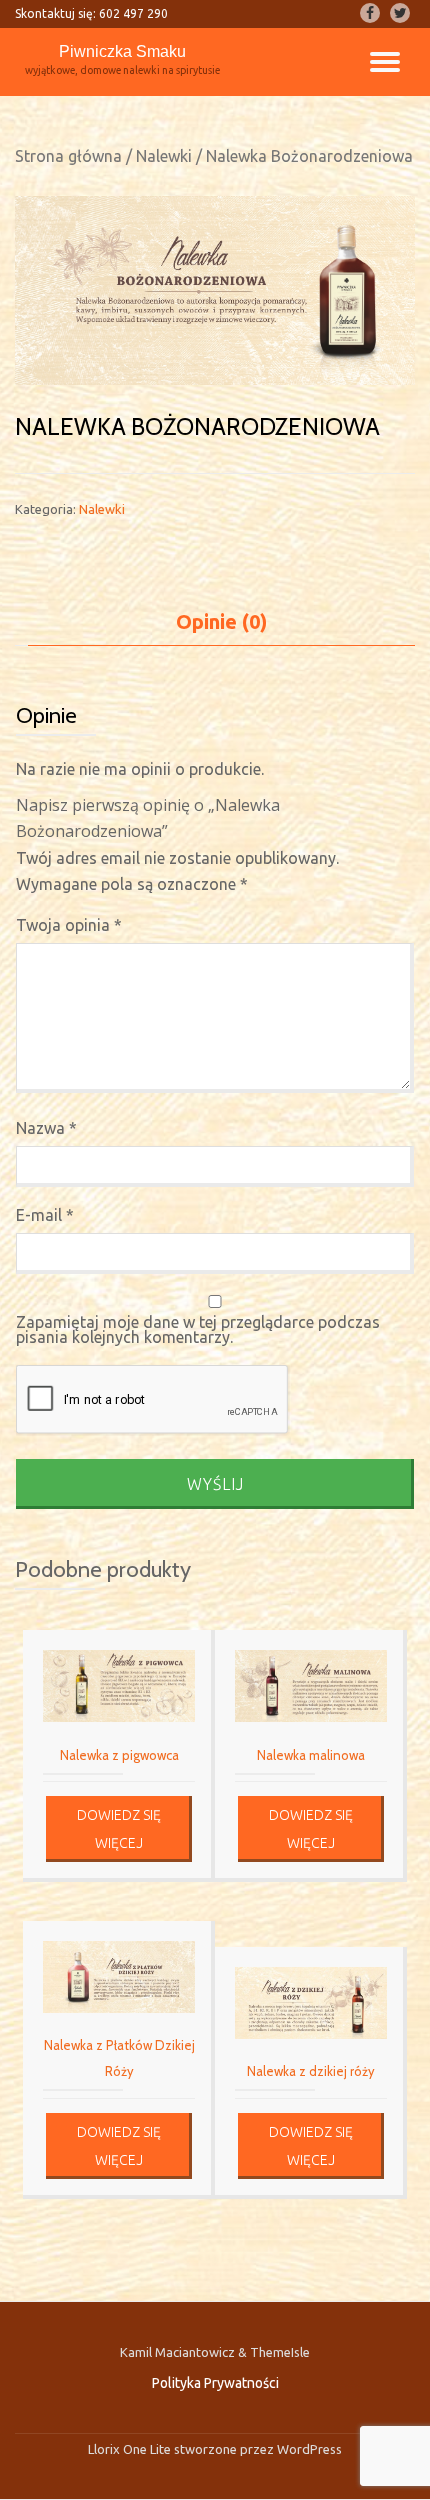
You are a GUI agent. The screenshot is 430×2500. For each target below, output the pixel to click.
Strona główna (68, 156)
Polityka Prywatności (215, 2383)
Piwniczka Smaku (122, 51)
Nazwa (46, 1128)
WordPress (308, 2449)
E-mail (45, 1215)
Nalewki (164, 156)
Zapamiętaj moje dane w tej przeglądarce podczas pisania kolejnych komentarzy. (198, 1330)
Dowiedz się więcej (119, 1829)
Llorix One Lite (131, 2449)
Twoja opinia (69, 925)
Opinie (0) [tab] (221, 621)
